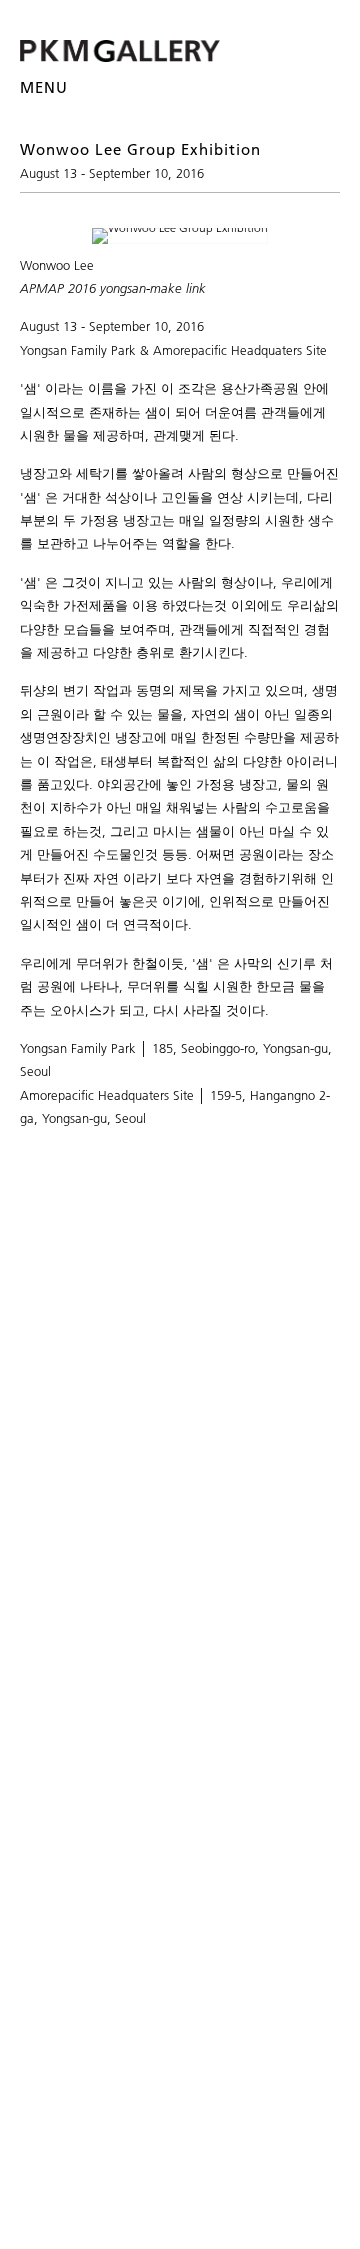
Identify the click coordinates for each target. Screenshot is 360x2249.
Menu (44, 87)
